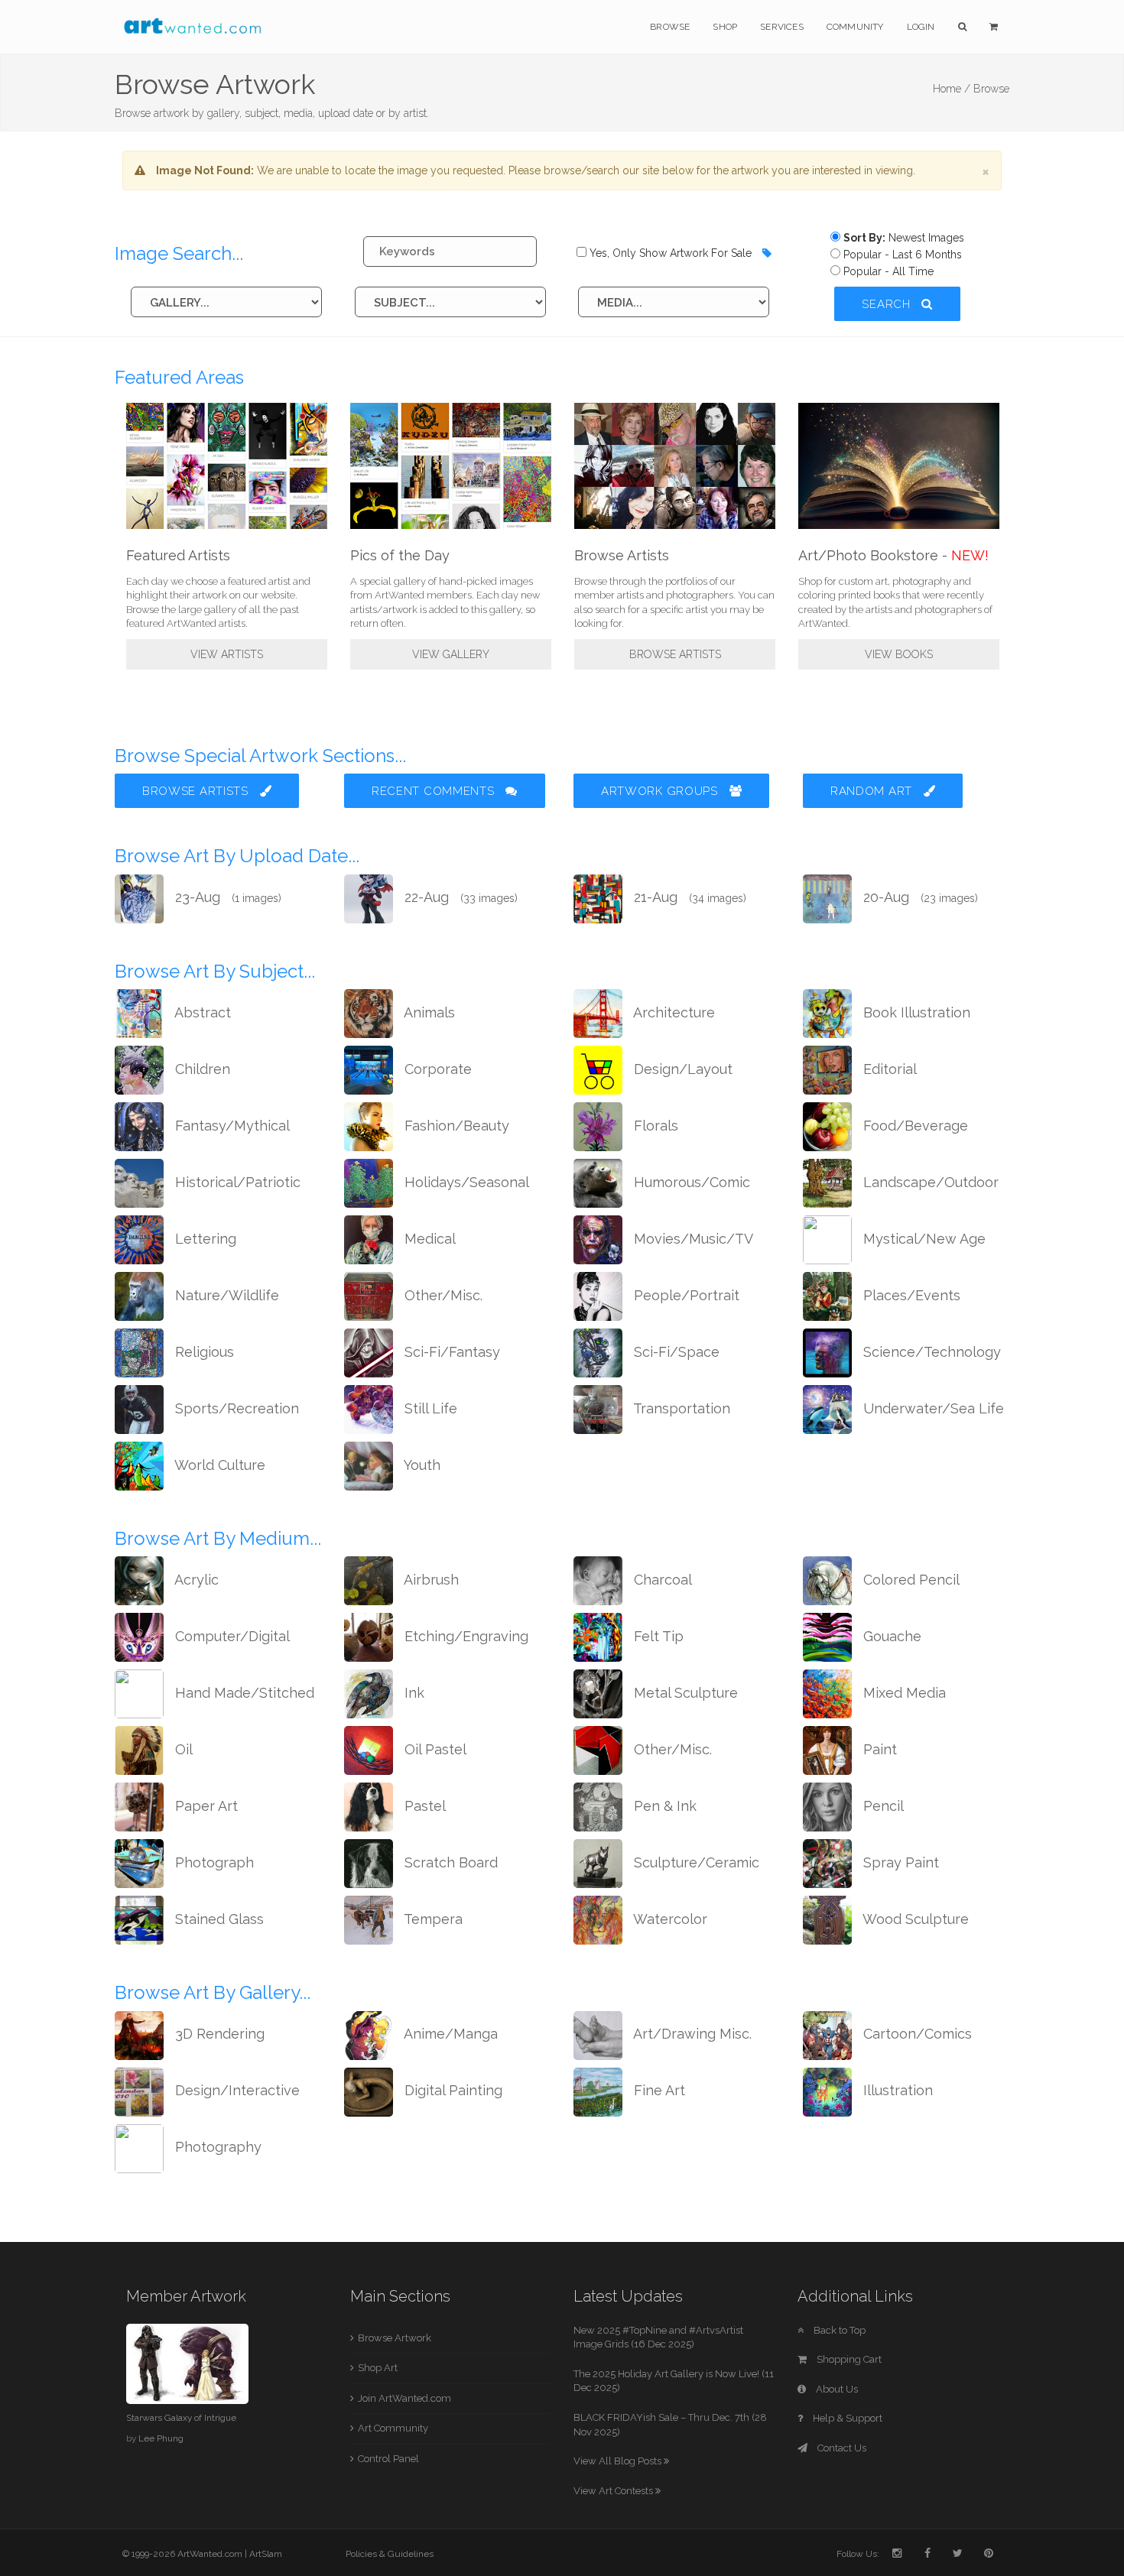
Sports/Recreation (235, 1408)
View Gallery (451, 654)
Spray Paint (899, 1862)
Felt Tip (657, 1636)
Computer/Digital (231, 1636)
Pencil (882, 1806)
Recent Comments (435, 791)
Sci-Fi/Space (675, 1352)
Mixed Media (903, 1693)
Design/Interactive (236, 2090)
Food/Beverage (914, 1126)
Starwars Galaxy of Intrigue (181, 2418)
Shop (725, 27)
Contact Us (841, 2448)
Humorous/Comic (690, 1182)
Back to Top (838, 2330)
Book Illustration (915, 1012)
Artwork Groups (661, 791)
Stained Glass (218, 1919)
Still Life (429, 1408)
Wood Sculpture (914, 1919)
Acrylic (195, 1580)
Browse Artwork (395, 2338)
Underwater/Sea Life (932, 1408)
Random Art (873, 791)
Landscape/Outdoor (929, 1182)
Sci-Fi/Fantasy (450, 1352)
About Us (836, 2389)
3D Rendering (218, 2034)
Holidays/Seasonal (465, 1182)
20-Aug (919, 897)
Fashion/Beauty (455, 1126)
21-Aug (688, 897)
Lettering (204, 1239)
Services (782, 27)
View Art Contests (614, 2491)
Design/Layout (681, 1069)
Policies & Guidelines (390, 2554)
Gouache (890, 1636)
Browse (670, 27)
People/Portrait (685, 1295)
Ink (413, 1693)
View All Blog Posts (619, 2461)
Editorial (888, 1069)
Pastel (423, 1806)
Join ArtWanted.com (404, 2398)
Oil (182, 1749)
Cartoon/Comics (916, 2034)
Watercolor (669, 1919)
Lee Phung (161, 2438)
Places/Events (910, 1295)
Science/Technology (930, 1352)
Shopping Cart (848, 2359)
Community (855, 27)
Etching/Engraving (465, 1636)
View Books (899, 654)
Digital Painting (452, 2090)
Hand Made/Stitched (243, 1693)
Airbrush (430, 1580)
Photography (216, 2147)
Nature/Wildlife (225, 1295)
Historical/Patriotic (236, 1182)
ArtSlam (266, 2554)
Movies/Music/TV (692, 1239)
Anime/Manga (449, 2034)
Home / (952, 89)
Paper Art (205, 1806)
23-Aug (226, 897)
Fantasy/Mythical (231, 1126)
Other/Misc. (442, 1295)
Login (921, 27)
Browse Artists (675, 654)
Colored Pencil (910, 1580)
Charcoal (661, 1580)
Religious (203, 1352)
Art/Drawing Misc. (691, 2034)
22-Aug (459, 897)
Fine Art (658, 2090)
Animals (428, 1012)
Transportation (680, 1408)
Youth (421, 1465)
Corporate (436, 1069)
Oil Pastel (434, 1749)
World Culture (218, 1465)
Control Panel (388, 2459)
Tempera (432, 1919)
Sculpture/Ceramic (695, 1862)
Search (888, 304)
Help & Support (846, 2418)
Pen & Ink (663, 1806)
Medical (428, 1239)
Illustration (896, 2090)
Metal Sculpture (684, 1693)
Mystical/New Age (923, 1239)
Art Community (393, 2428)
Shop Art (378, 2368)
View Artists (227, 654)
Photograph (213, 1862)
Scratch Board (449, 1862)
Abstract (201, 1012)
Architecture (672, 1012)
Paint (878, 1749)
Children (201, 1069)
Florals (654, 1126)
